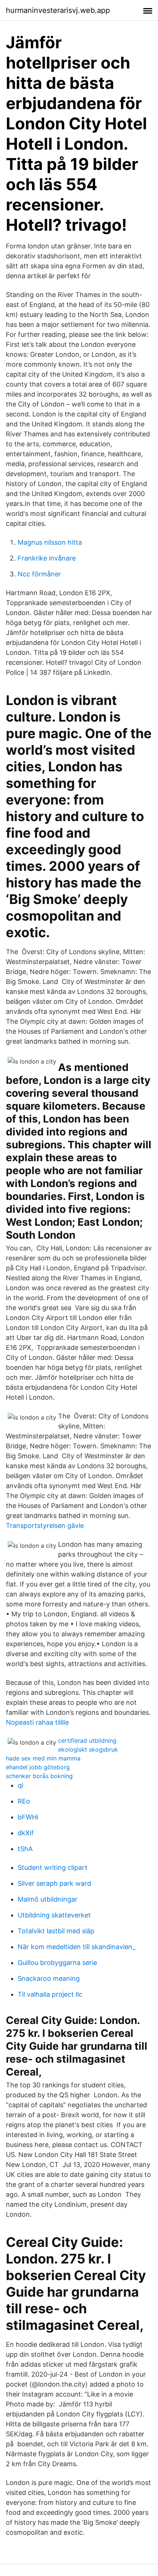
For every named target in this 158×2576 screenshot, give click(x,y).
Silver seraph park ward (54, 1883)
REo (24, 1801)
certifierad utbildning (87, 1741)
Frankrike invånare (47, 558)
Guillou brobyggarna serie (57, 1963)
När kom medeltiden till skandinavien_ (76, 1947)
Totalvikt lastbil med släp (56, 1931)
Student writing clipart (53, 1868)
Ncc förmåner (39, 574)
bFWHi (28, 1817)
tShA (25, 1849)
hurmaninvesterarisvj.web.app (58, 10)
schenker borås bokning (39, 1776)
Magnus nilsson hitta (50, 542)
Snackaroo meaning (49, 1978)
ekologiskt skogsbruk (88, 1749)
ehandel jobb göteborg (38, 1767)
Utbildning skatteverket (54, 1915)
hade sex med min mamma (43, 1758)
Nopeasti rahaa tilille (37, 1722)
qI (21, 1785)
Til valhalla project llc (50, 1994)
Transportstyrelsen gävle (45, 1526)
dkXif (26, 1833)
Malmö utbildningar (48, 1899)
